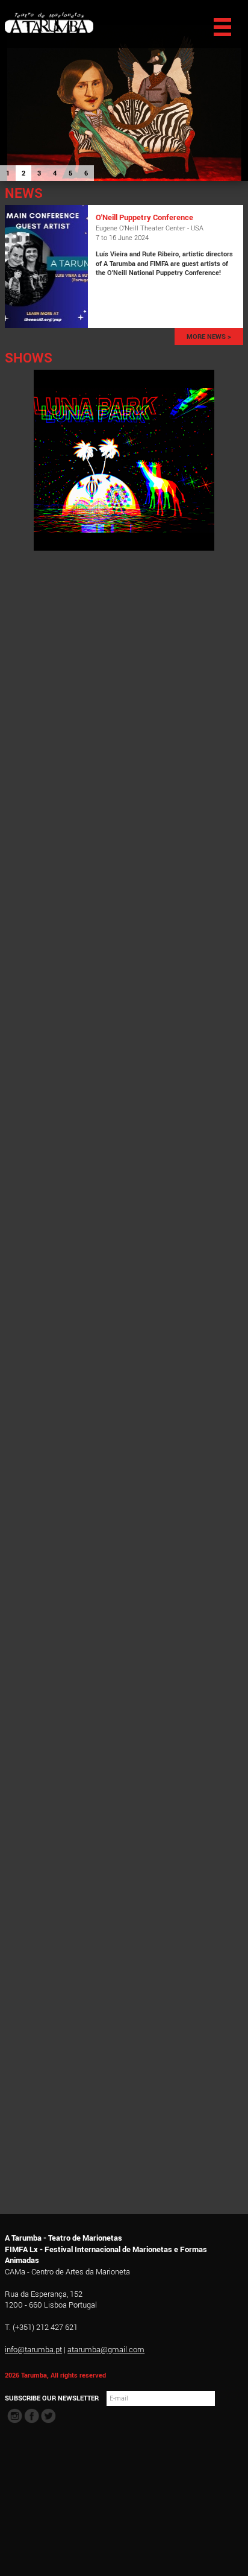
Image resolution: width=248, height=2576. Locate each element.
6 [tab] (86, 173)
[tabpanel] (124, 90)
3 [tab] (39, 173)
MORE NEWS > (209, 337)
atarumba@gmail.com (106, 2349)
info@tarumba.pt (33, 2349)
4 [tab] (55, 173)
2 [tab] (23, 173)
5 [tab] (70, 173)
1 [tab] (8, 173)
